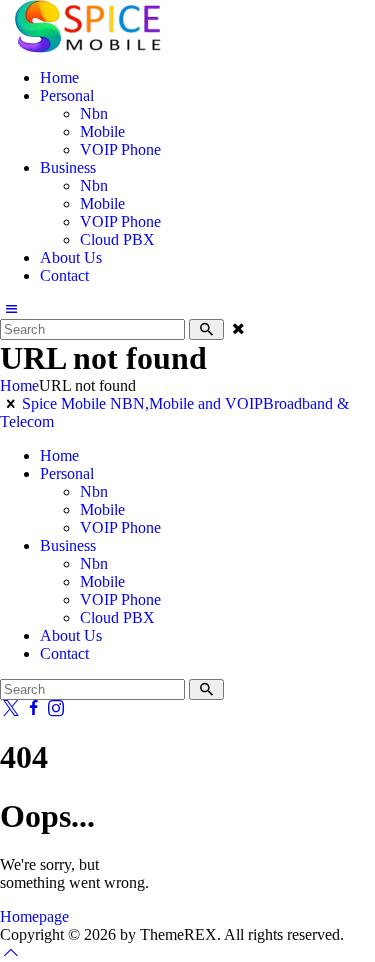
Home (19, 385)
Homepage (34, 916)
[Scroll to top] (11, 952)
